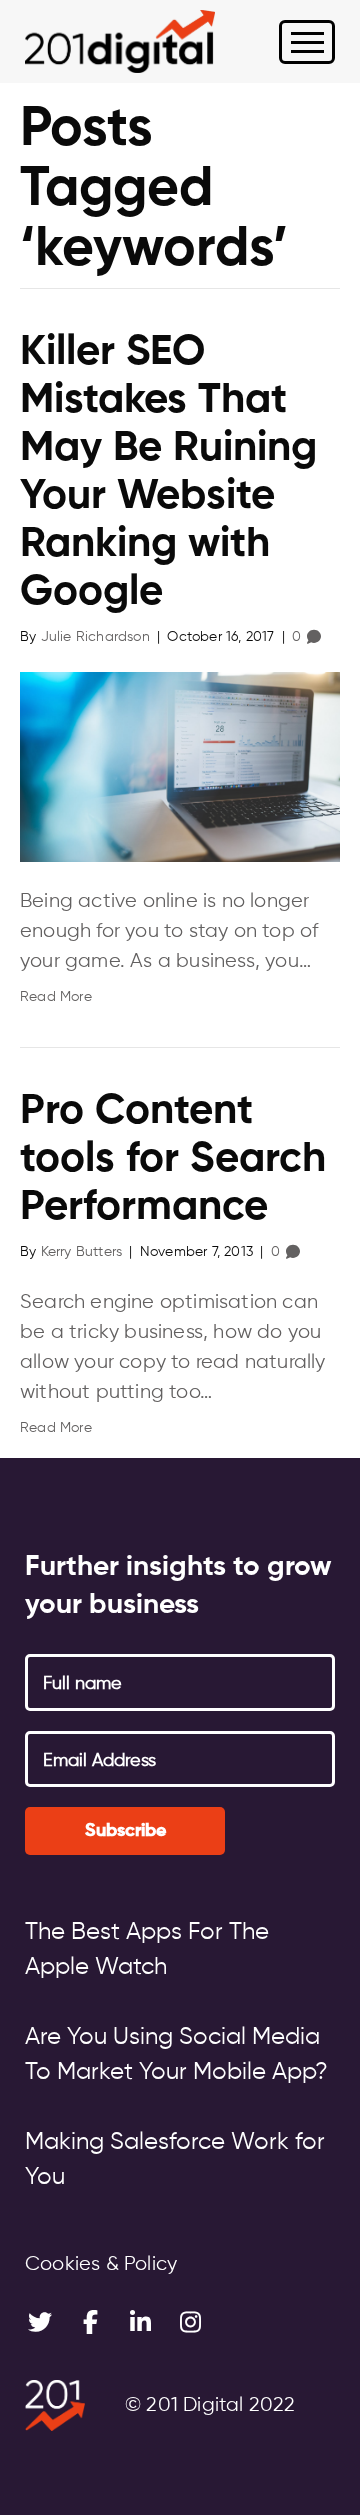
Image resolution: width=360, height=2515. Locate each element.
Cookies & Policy (101, 2264)
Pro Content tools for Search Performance (173, 1160)
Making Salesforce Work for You (175, 2159)
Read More (56, 997)
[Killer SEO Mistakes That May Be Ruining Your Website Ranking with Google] (180, 767)
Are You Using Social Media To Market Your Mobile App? (176, 2054)
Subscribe (125, 1831)
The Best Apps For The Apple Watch (147, 1949)
